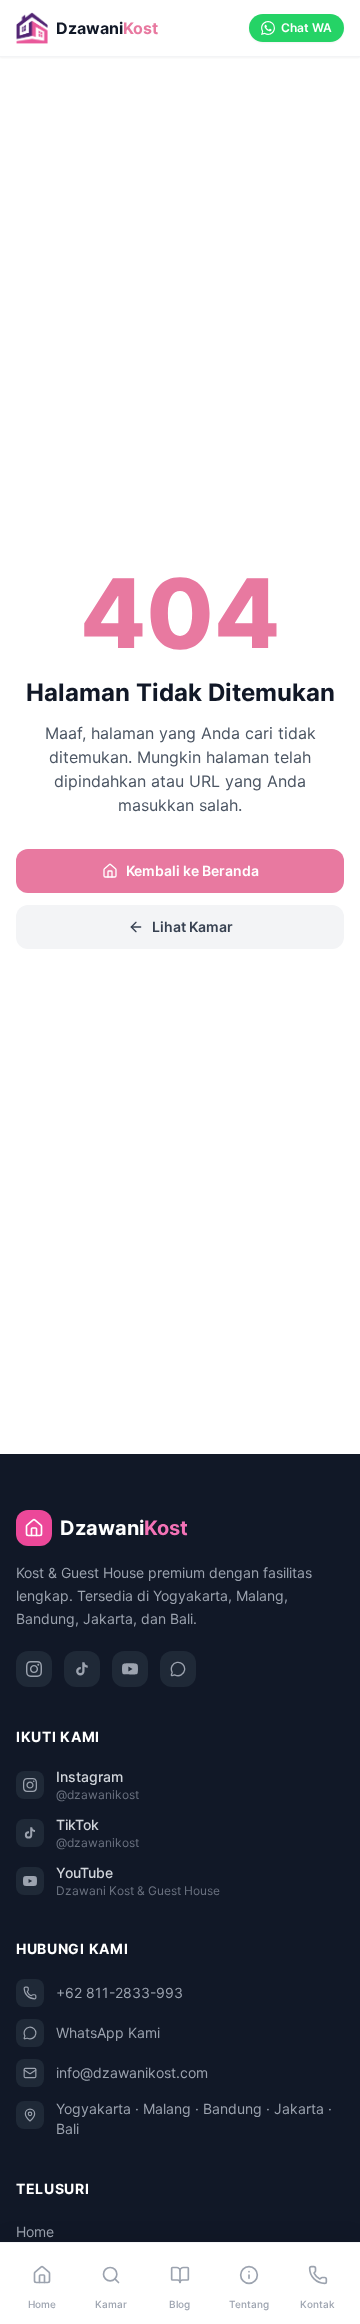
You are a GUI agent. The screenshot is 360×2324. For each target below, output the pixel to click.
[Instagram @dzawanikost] (34, 1669)
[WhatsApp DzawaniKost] (178, 1669)
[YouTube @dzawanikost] (130, 1669)
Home (35, 2231)
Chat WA (306, 27)
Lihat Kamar (192, 926)
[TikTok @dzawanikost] (82, 1669)
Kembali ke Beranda (192, 870)
